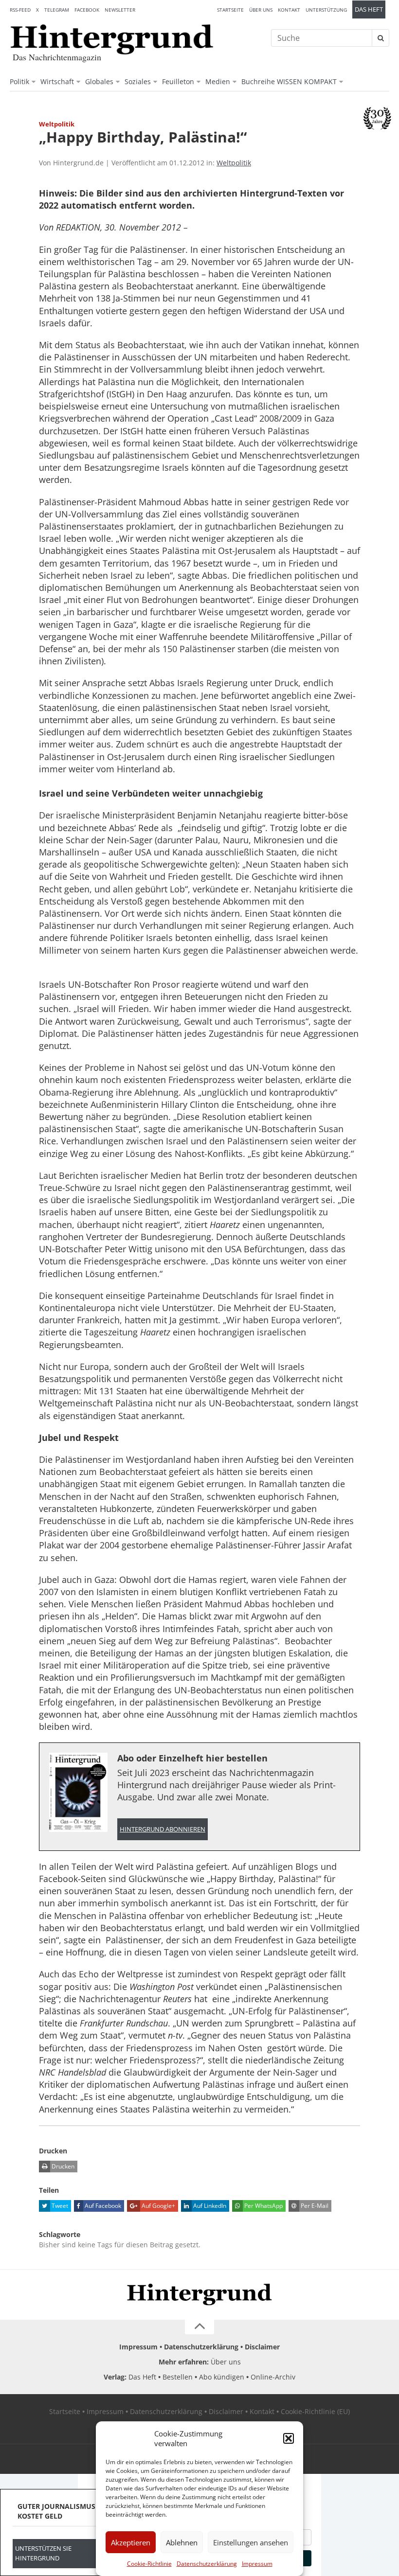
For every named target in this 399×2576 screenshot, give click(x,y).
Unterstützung (326, 10)
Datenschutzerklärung (207, 2564)
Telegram (57, 10)
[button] (289, 2438)
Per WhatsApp (263, 2206)
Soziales (138, 81)
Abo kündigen (222, 2377)
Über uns (261, 10)
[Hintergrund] (112, 39)
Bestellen (178, 2377)
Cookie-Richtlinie (149, 2564)
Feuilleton (178, 81)
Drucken (62, 2166)
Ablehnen (182, 2542)
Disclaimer (262, 2347)
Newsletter (120, 10)
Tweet (59, 2206)
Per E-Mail (314, 2206)
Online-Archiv (273, 2377)
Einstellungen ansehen (251, 2542)
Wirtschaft (57, 81)
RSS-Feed (20, 10)
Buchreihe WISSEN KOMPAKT (289, 81)
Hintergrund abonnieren (163, 1829)
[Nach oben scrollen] (199, 2327)
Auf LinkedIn (209, 2206)
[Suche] (381, 38)
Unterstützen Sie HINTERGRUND (43, 2553)
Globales (99, 81)
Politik (19, 81)
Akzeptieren (131, 2542)
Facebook (87, 10)
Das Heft (369, 9)
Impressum (257, 2564)
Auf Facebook (102, 2206)
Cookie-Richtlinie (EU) (315, 2411)
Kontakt (289, 10)
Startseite (230, 10)
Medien (218, 81)
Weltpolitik (234, 163)
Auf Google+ (158, 2206)
